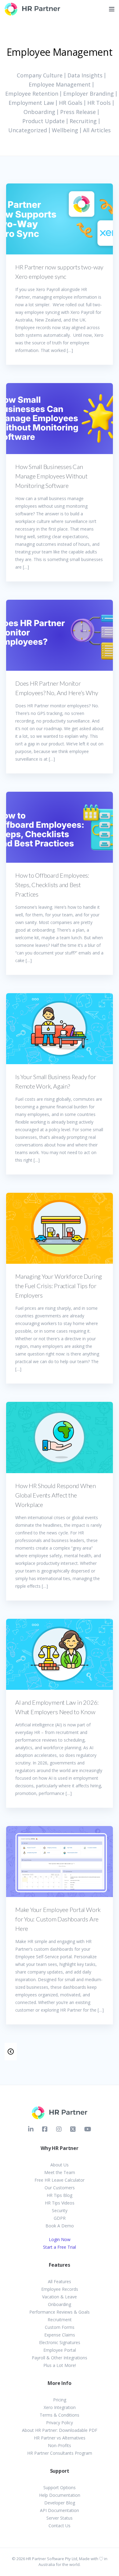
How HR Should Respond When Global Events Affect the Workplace (56, 1495)
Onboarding (39, 112)
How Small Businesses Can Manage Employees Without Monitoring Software (51, 476)
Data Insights (85, 75)
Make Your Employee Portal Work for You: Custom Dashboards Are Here (58, 1919)
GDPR (60, 2218)
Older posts (11, 2052)
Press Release (78, 112)
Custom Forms (60, 2327)
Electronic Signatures (60, 2342)
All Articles (97, 130)
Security (60, 2210)
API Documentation (60, 2510)
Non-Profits (60, 2445)
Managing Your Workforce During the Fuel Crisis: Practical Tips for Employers (59, 1286)
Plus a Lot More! (60, 2365)
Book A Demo (60, 2226)
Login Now (60, 2239)
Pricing (60, 2400)
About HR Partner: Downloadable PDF (60, 2430)
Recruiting (83, 121)
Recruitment (60, 2320)
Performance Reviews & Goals (60, 2312)
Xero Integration (60, 2407)
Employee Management (60, 84)
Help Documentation (60, 2495)
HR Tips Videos (60, 2203)
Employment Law (31, 103)
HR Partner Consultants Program (60, 2453)
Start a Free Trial (60, 2247)
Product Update (43, 121)
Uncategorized (28, 130)
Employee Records (60, 2289)
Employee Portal (60, 2350)
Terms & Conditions (60, 2415)
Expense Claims (60, 2335)
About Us (60, 2165)
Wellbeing (65, 130)
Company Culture (40, 75)
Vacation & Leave (60, 2297)
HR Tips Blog (60, 2195)
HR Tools (99, 103)
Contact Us (60, 2526)
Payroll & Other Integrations (60, 2358)
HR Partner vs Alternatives (60, 2438)
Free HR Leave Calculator (60, 2180)
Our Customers (60, 2188)
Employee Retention (32, 94)
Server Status (60, 2518)
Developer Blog (60, 2503)
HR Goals (71, 103)
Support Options (60, 2487)
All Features (60, 2281)
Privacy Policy (60, 2423)
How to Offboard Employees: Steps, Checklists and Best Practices (52, 885)
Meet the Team (60, 2172)
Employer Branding (88, 94)
